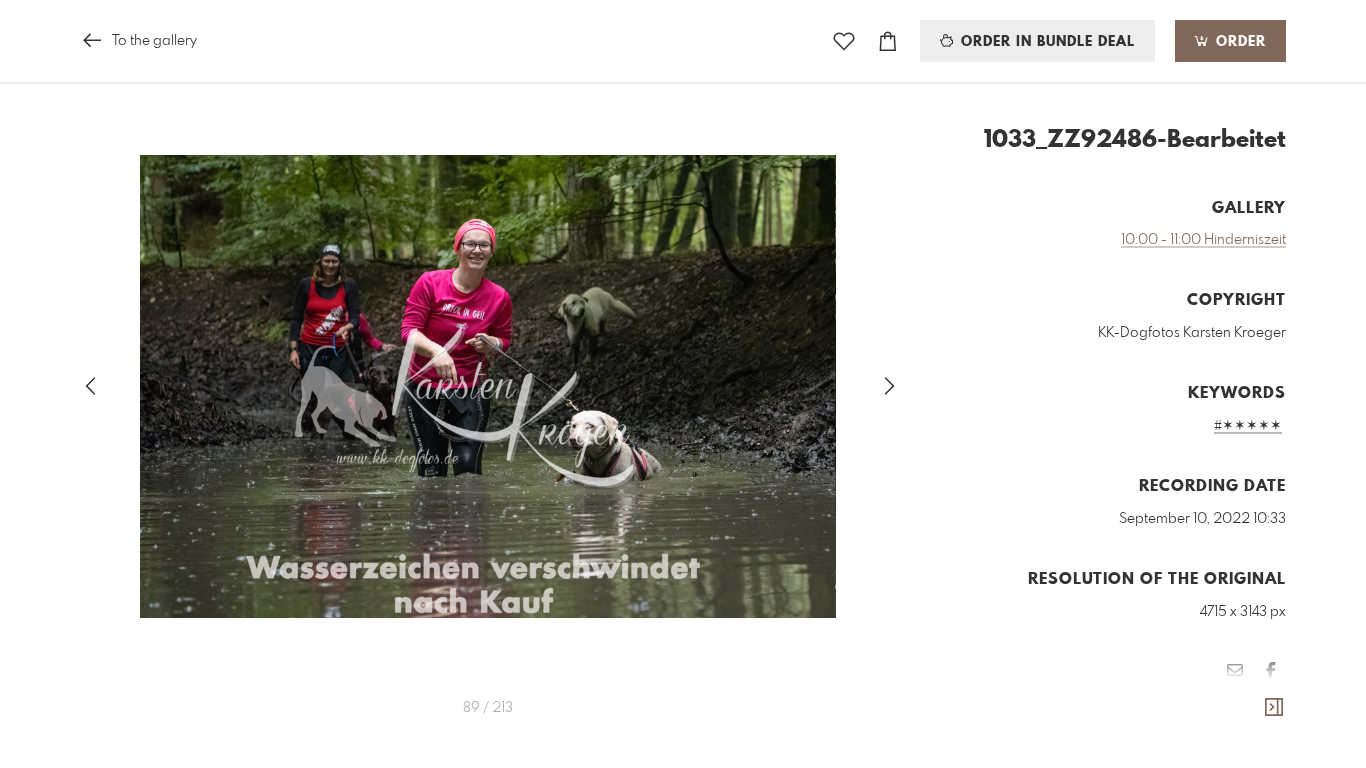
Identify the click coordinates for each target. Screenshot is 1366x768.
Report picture (1245, 702)
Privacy (1265, 729)
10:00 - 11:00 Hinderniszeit (1203, 240)
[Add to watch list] (844, 41)
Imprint (1212, 729)
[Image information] (1274, 708)
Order (1238, 42)
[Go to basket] (888, 41)
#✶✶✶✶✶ (1248, 426)
